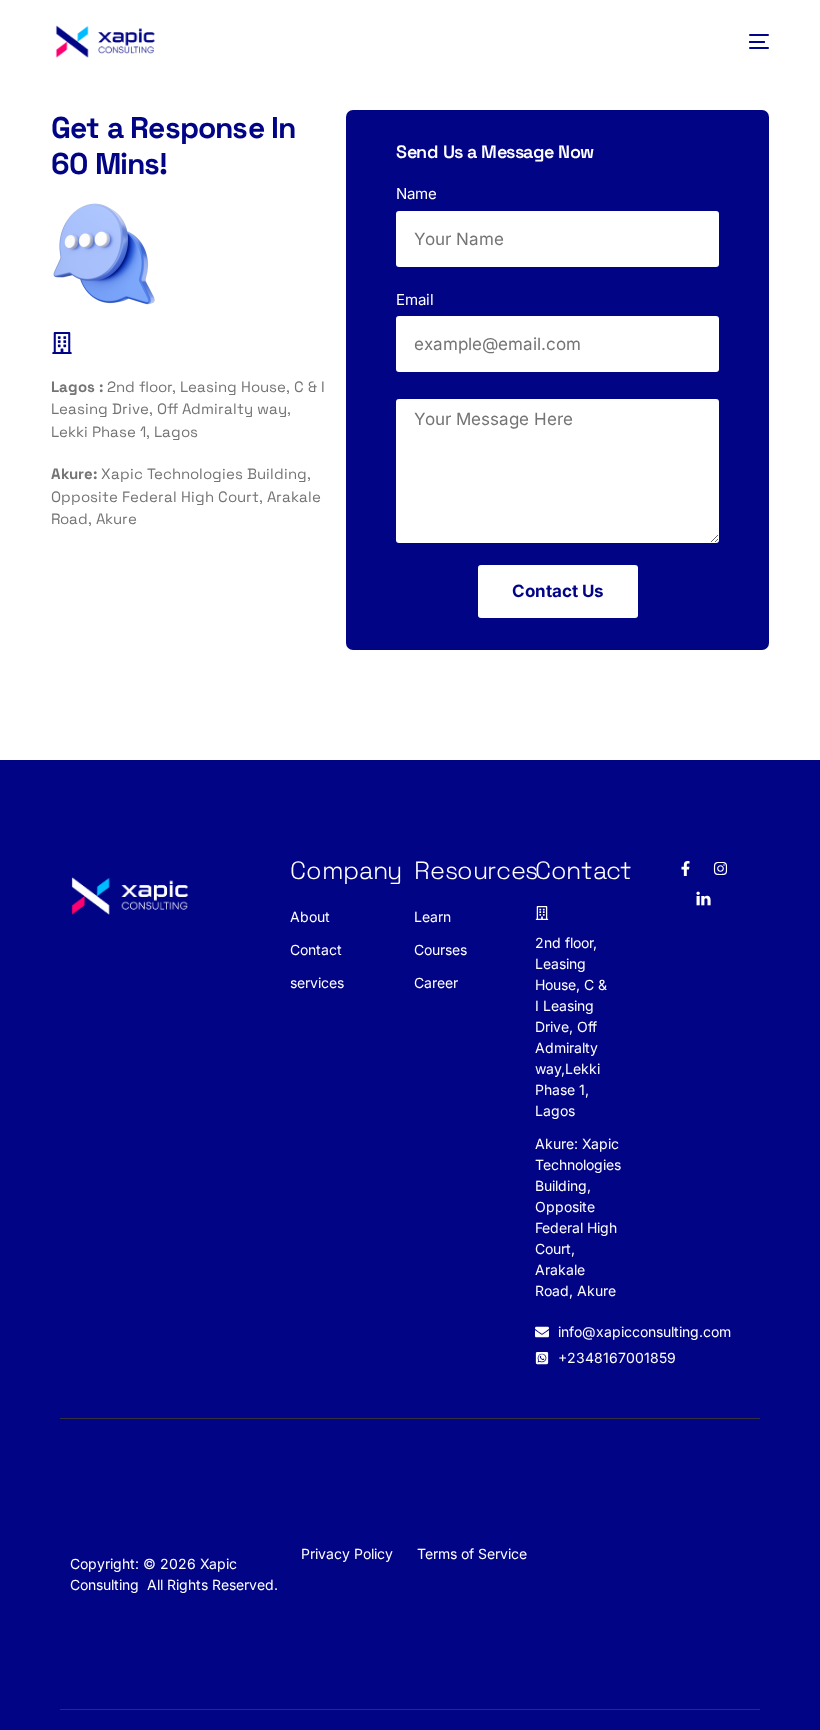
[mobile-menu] (751, 41)
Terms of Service (472, 1553)
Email (415, 299)
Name (416, 193)
